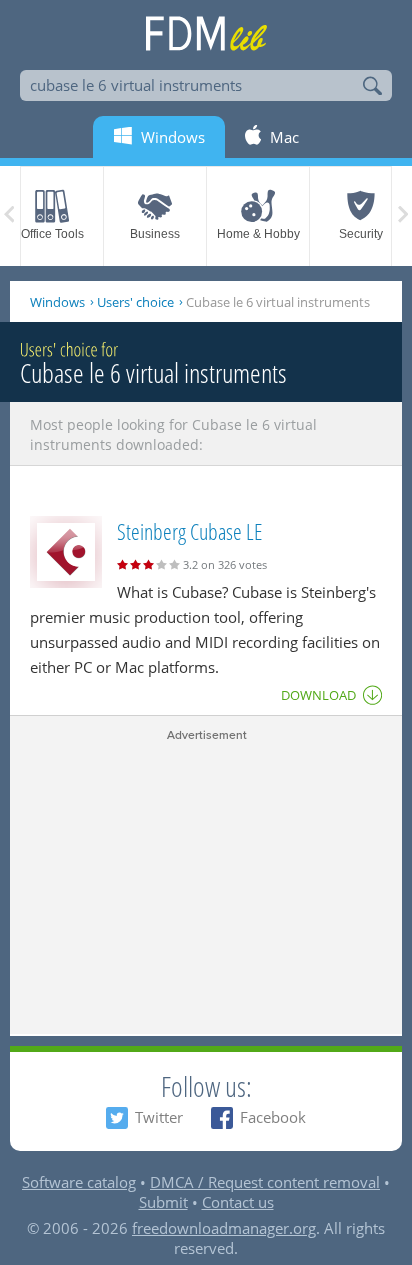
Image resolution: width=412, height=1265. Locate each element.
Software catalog (79, 1182)
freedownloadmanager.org (224, 1228)
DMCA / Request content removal (265, 1182)
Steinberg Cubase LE (189, 531)
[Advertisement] (206, 884)
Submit (163, 1202)
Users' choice (135, 302)
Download (318, 695)
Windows (57, 302)
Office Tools (52, 234)
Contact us (238, 1202)
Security (361, 234)
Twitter (159, 1117)
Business (155, 234)
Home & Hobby (258, 234)
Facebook (273, 1117)
